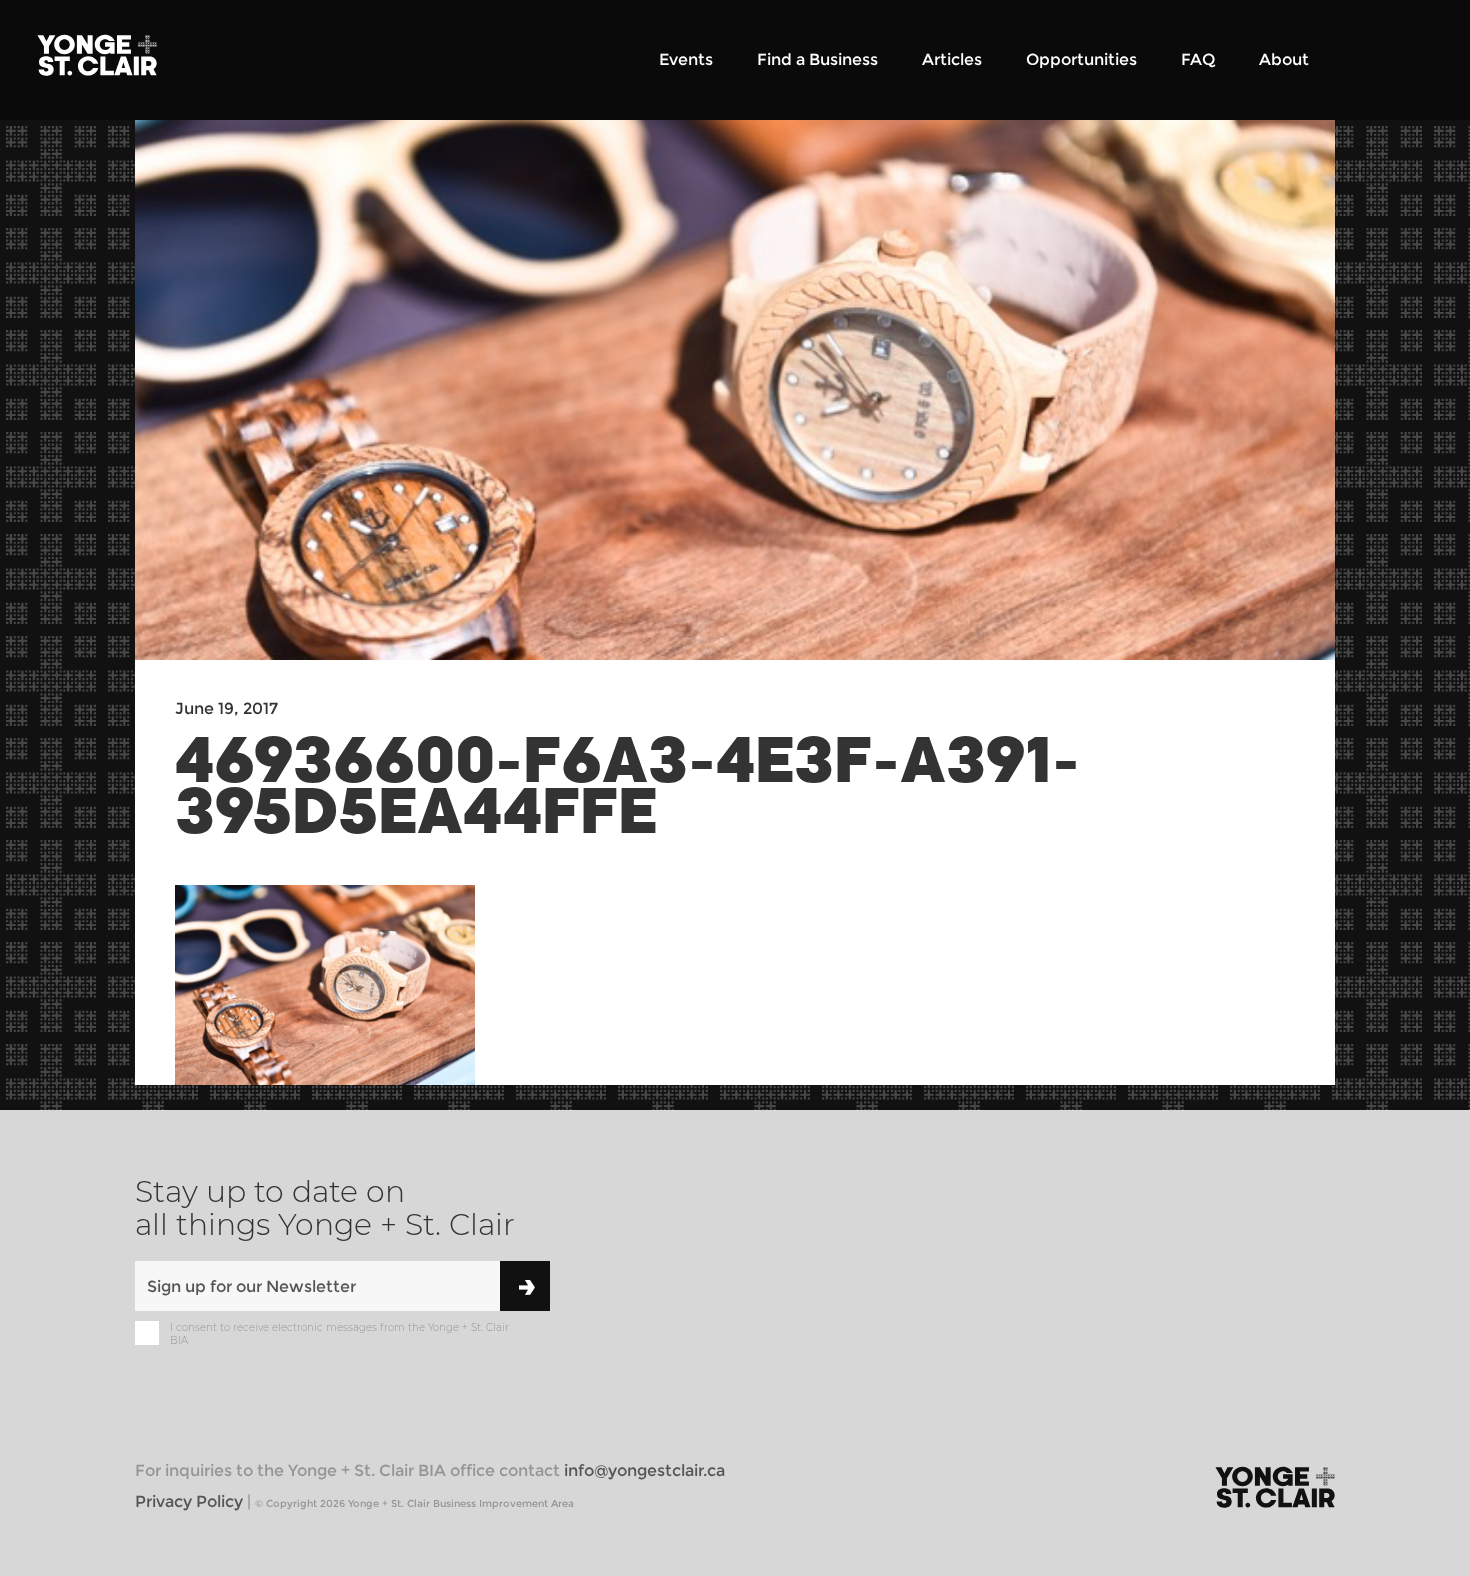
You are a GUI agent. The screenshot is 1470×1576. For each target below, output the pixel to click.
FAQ (1198, 59)
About (1284, 59)
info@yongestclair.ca (644, 1470)
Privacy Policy (189, 1501)
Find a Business (817, 59)
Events (686, 59)
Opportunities (1081, 59)
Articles (952, 59)
